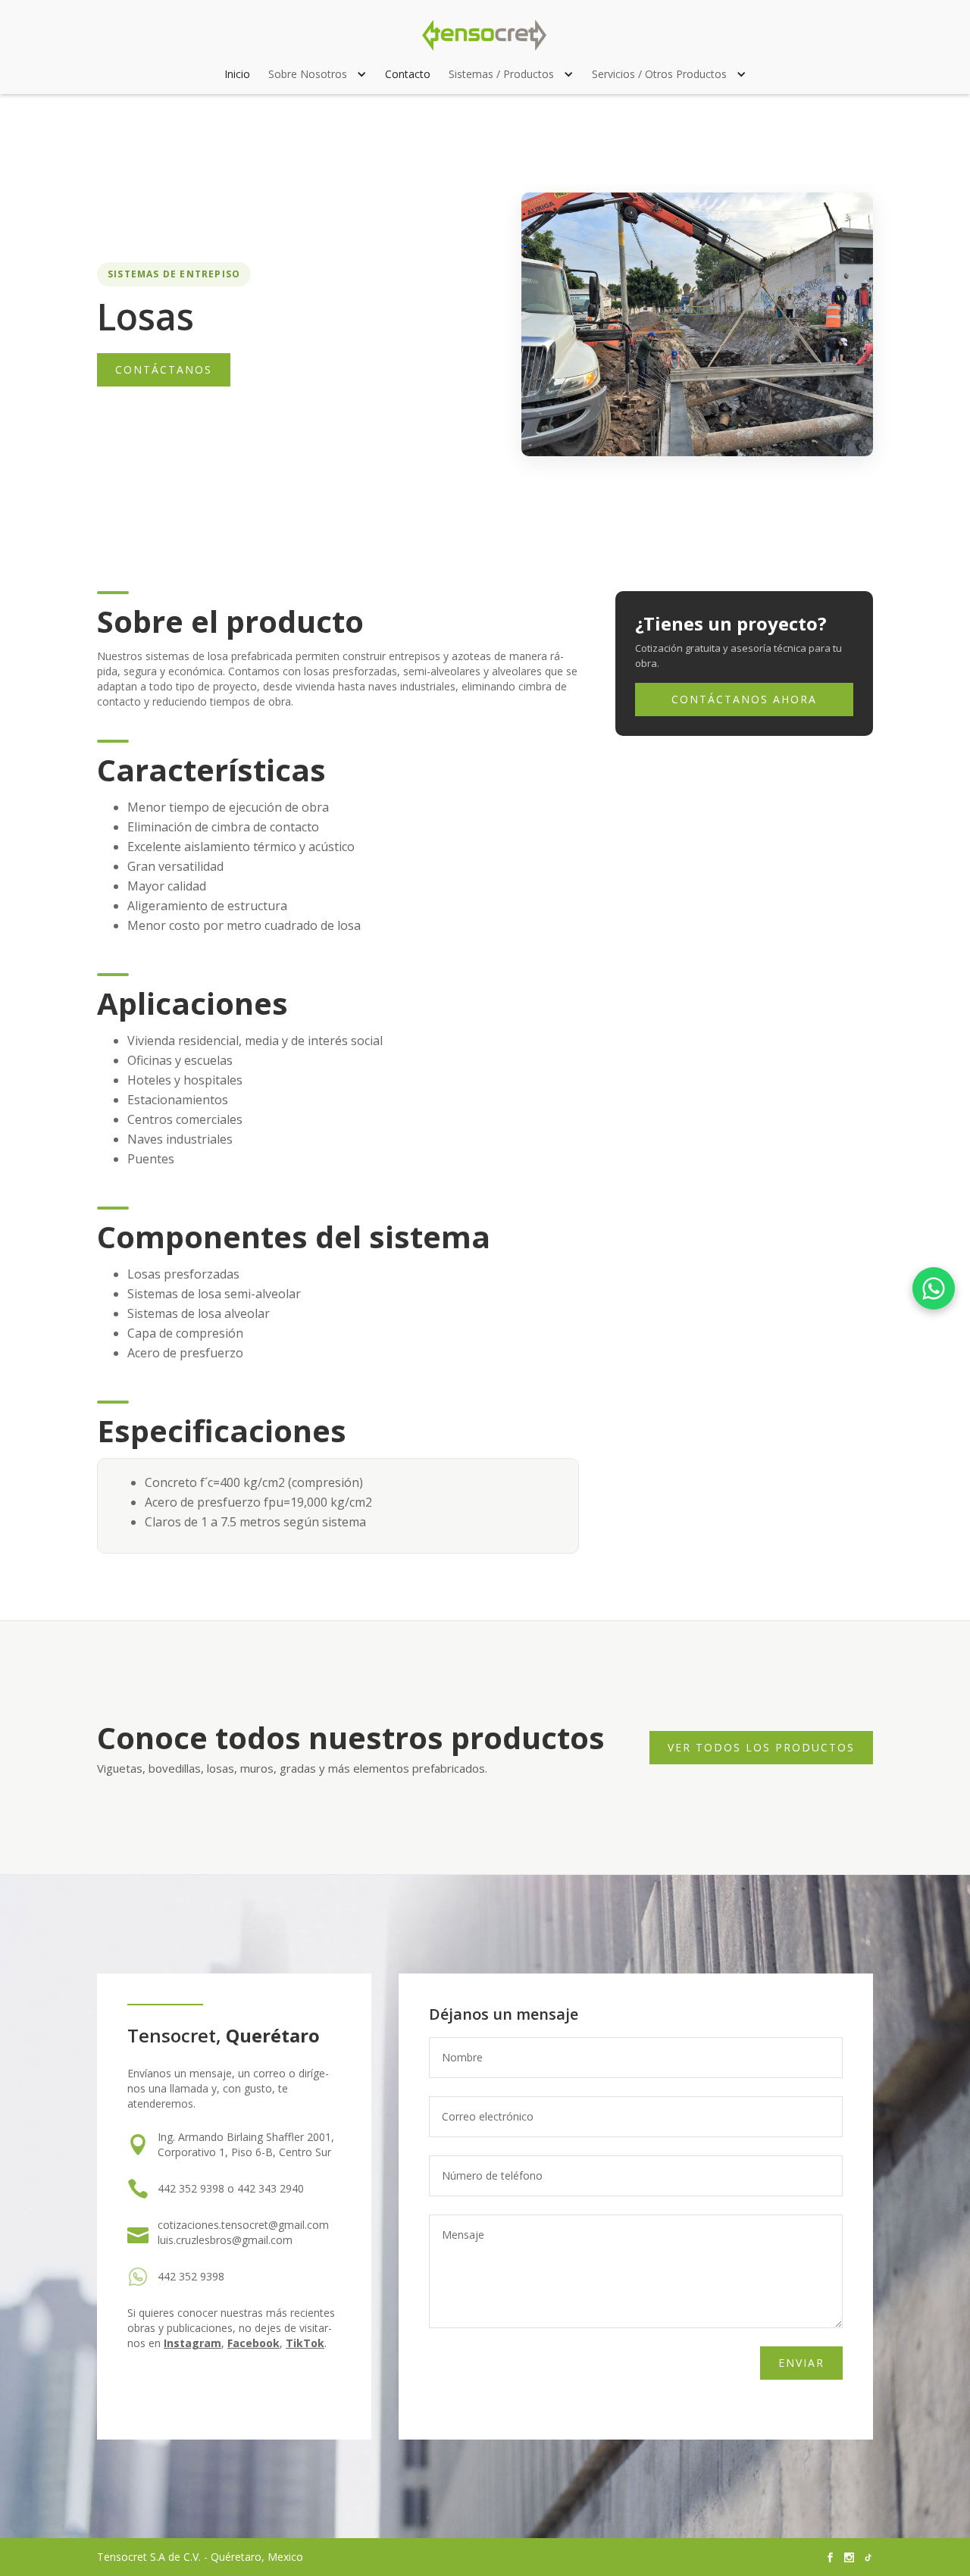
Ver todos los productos (761, 1747)
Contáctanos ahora (744, 699)
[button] (318, 74)
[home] (485, 35)
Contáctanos (164, 369)
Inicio (237, 74)
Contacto (408, 74)
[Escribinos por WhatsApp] (934, 1288)
